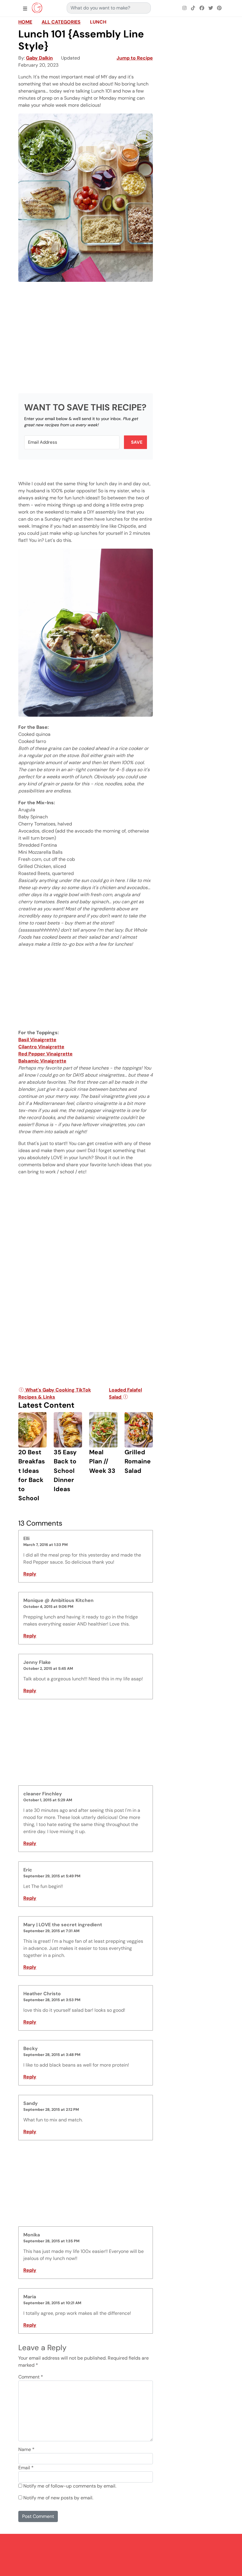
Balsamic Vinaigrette (42, 1061)
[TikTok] (193, 8)
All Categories (61, 22)
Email (26, 2468)
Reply (30, 1574)
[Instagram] (184, 8)
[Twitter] (211, 8)
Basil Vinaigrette (37, 1040)
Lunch (98, 22)
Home (25, 22)
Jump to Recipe (135, 58)
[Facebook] (202, 8)
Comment (31, 2377)
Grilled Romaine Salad (138, 1461)
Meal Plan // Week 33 (102, 1461)
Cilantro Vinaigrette (41, 1047)
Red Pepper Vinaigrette (45, 1054)
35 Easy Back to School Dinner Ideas (65, 1470)
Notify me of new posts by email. (58, 2498)
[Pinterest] (219, 8)
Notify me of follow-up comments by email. (70, 2486)
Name (26, 2449)
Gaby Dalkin (39, 58)
